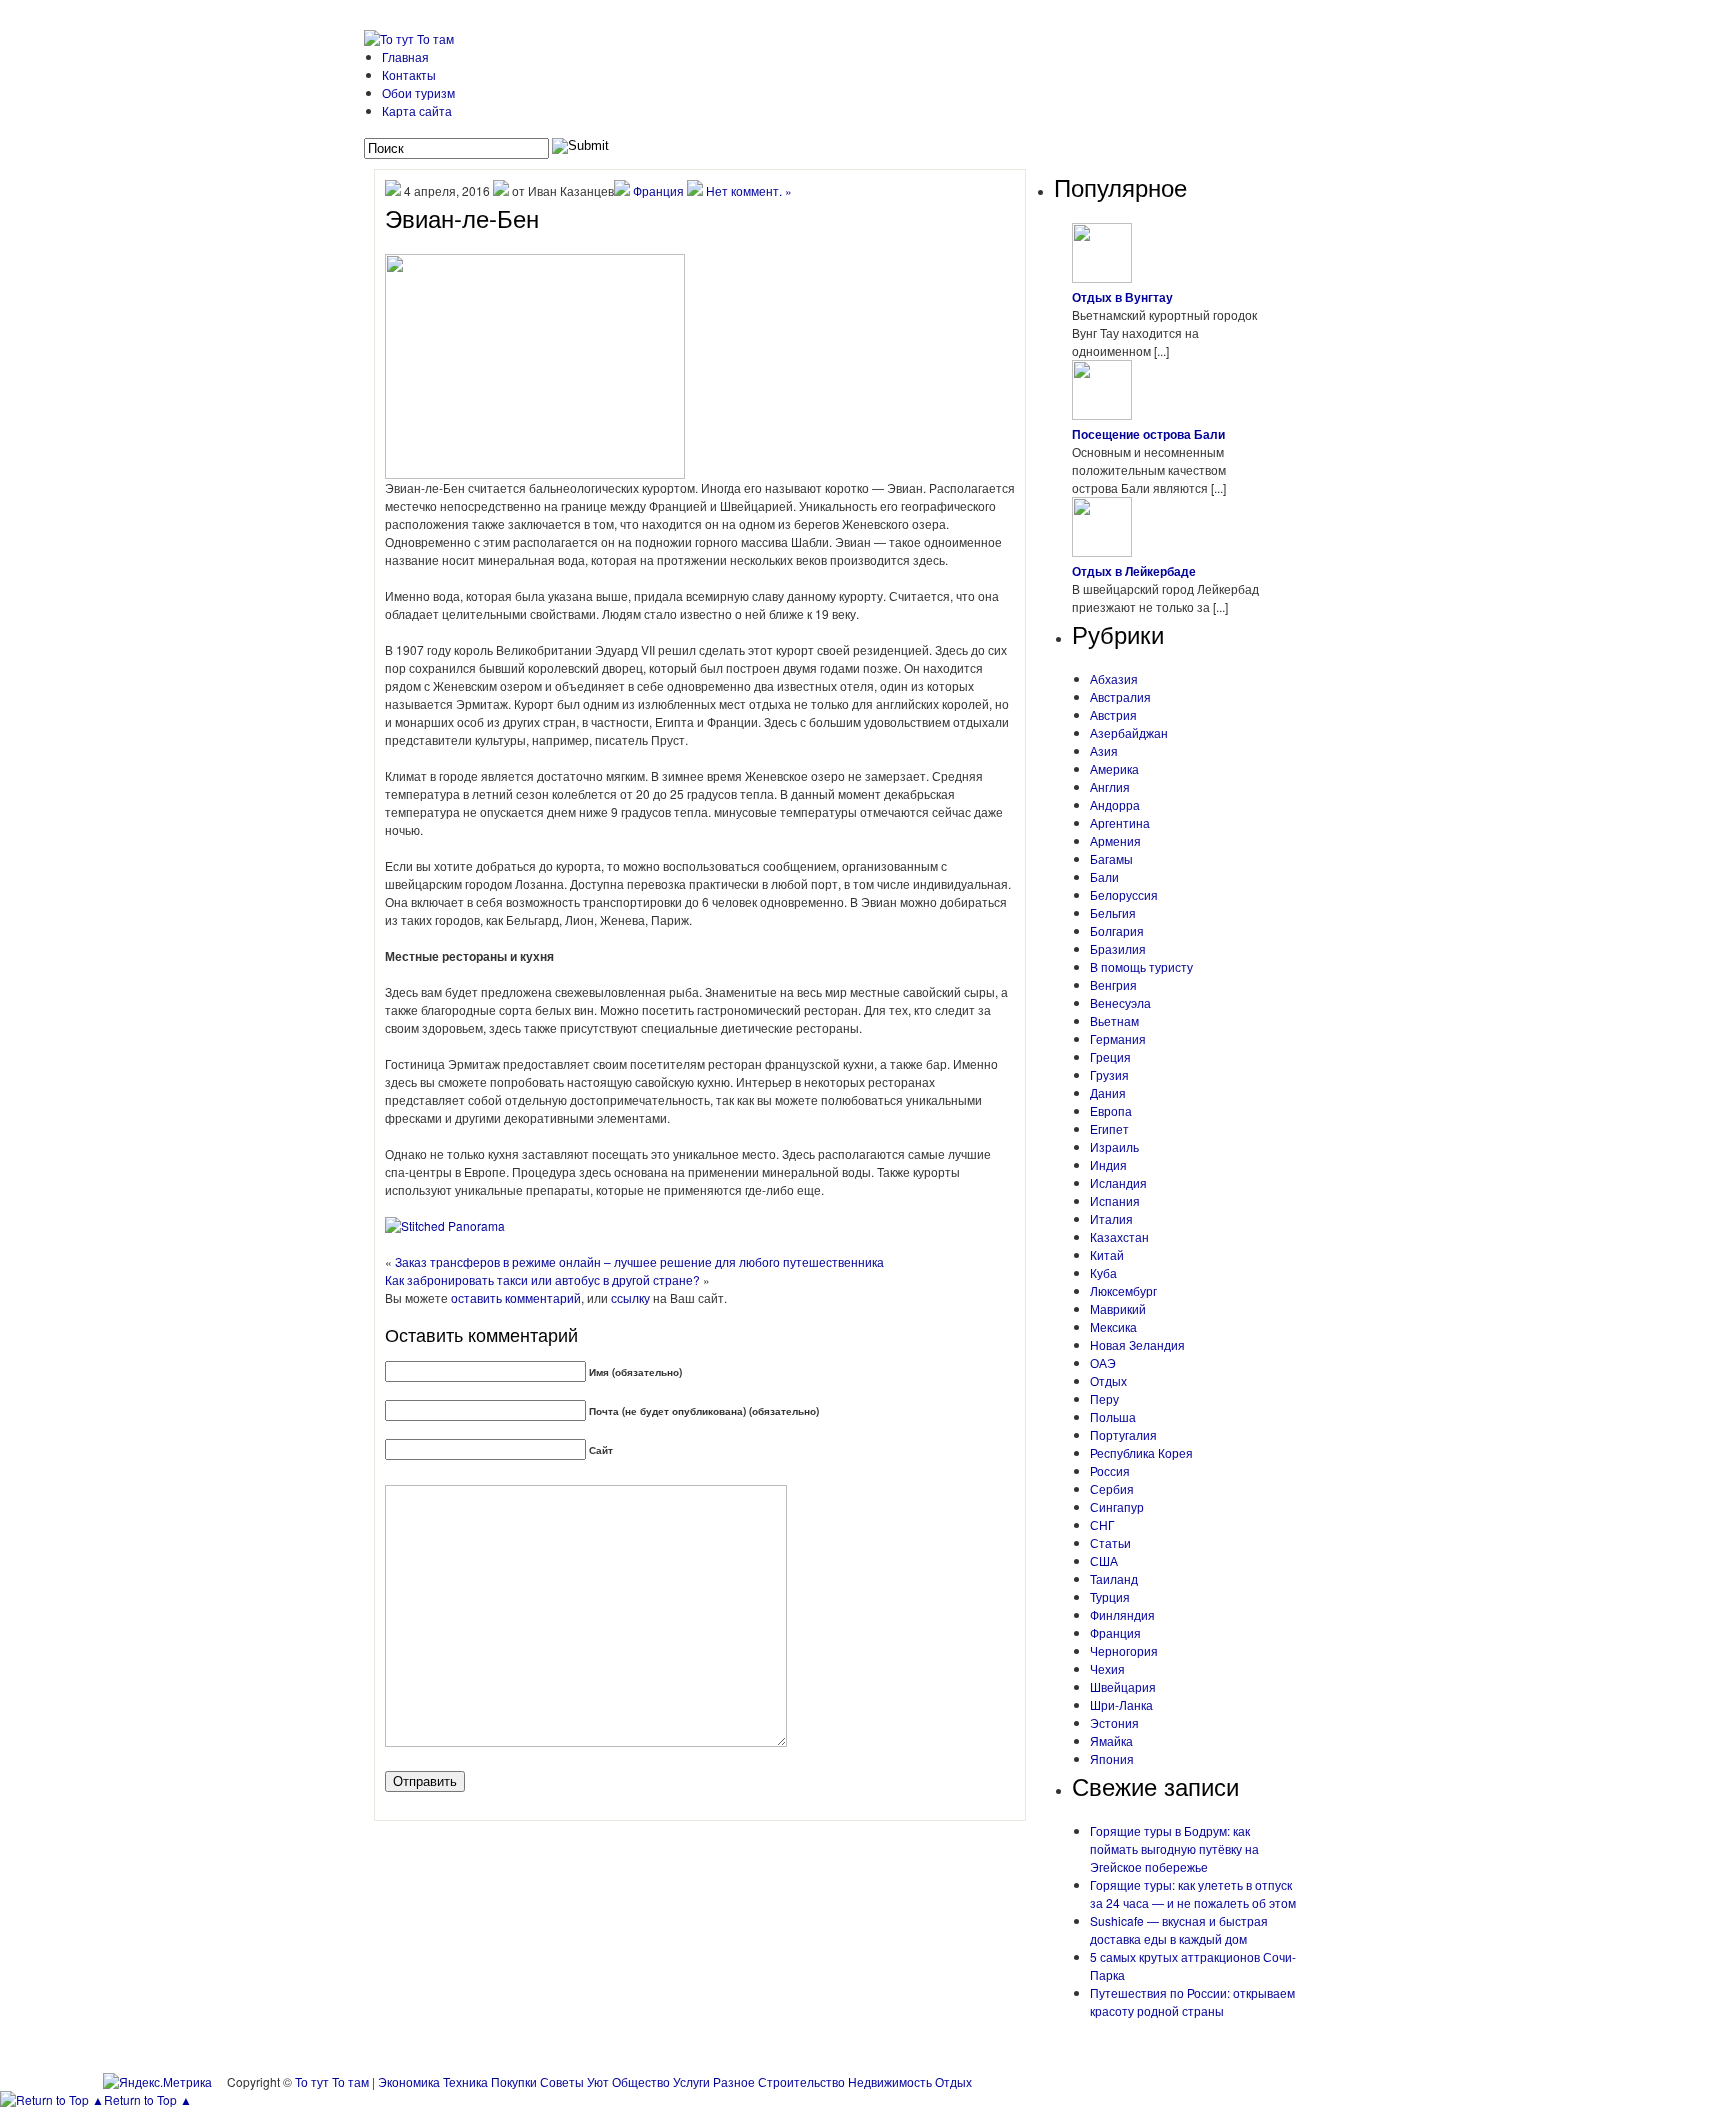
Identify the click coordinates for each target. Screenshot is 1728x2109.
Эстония (1114, 1722)
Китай (1107, 1254)
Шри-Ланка (1121, 1704)
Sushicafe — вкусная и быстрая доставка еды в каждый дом (1179, 1929)
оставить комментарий (516, 1297)
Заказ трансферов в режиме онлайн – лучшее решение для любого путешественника (639, 1261)
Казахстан (1119, 1236)
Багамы (1111, 858)
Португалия (1123, 1434)
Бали (1104, 876)
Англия (1110, 786)
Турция (1110, 1596)
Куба (1103, 1272)
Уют (598, 2081)
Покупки (514, 2081)
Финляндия (1122, 1614)
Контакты (409, 74)
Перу (1104, 1398)
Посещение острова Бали (1148, 434)
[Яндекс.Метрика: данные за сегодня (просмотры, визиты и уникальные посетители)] (157, 2082)
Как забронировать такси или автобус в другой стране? (542, 1279)
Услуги (691, 2081)
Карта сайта (417, 110)
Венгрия (1113, 984)
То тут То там (332, 2081)
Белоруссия (1124, 894)
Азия (1104, 750)
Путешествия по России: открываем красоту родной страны (1192, 2001)
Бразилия (1118, 948)
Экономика (409, 2081)
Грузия (1109, 1074)
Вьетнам (1114, 1020)
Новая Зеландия (1137, 1344)
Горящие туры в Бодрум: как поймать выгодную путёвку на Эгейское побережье (1174, 1848)
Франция (658, 190)
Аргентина (1120, 822)
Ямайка (1111, 1740)
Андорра (1115, 804)
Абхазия (1114, 678)
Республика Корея (1141, 1452)
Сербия (1112, 1488)
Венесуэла (1120, 1002)
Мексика (1113, 1326)
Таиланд (1114, 1578)
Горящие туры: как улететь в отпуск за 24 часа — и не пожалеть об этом (1193, 1893)
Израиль (1114, 1146)
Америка (1114, 768)
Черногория (1124, 1650)
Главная (405, 56)
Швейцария (1123, 1686)
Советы (562, 2081)
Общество (641, 2081)
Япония (1112, 1758)
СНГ (1102, 1524)
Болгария (1117, 930)
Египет (1109, 1128)
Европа (1111, 1110)
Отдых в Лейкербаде (1134, 571)
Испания (1115, 1200)
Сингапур (1117, 1506)
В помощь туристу (1141, 966)
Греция (1110, 1056)
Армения (1115, 840)
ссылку (630, 1297)
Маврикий (1118, 1308)
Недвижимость (890, 2081)
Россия (1110, 1470)
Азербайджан (1129, 732)
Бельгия (1113, 912)
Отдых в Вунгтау (1122, 297)
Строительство (801, 2081)
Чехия (1107, 1668)
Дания (1108, 1092)
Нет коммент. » (749, 190)
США (1104, 1560)
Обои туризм (418, 92)
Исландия (1118, 1182)
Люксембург (1123, 1290)
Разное (734, 2081)
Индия (1108, 1164)
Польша (1113, 1416)
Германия (1118, 1038)
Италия (1111, 1218)
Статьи (1110, 1542)
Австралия (1120, 696)
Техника (465, 2081)
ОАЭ (1103, 1362)
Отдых (1108, 1380)
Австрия (1113, 714)
